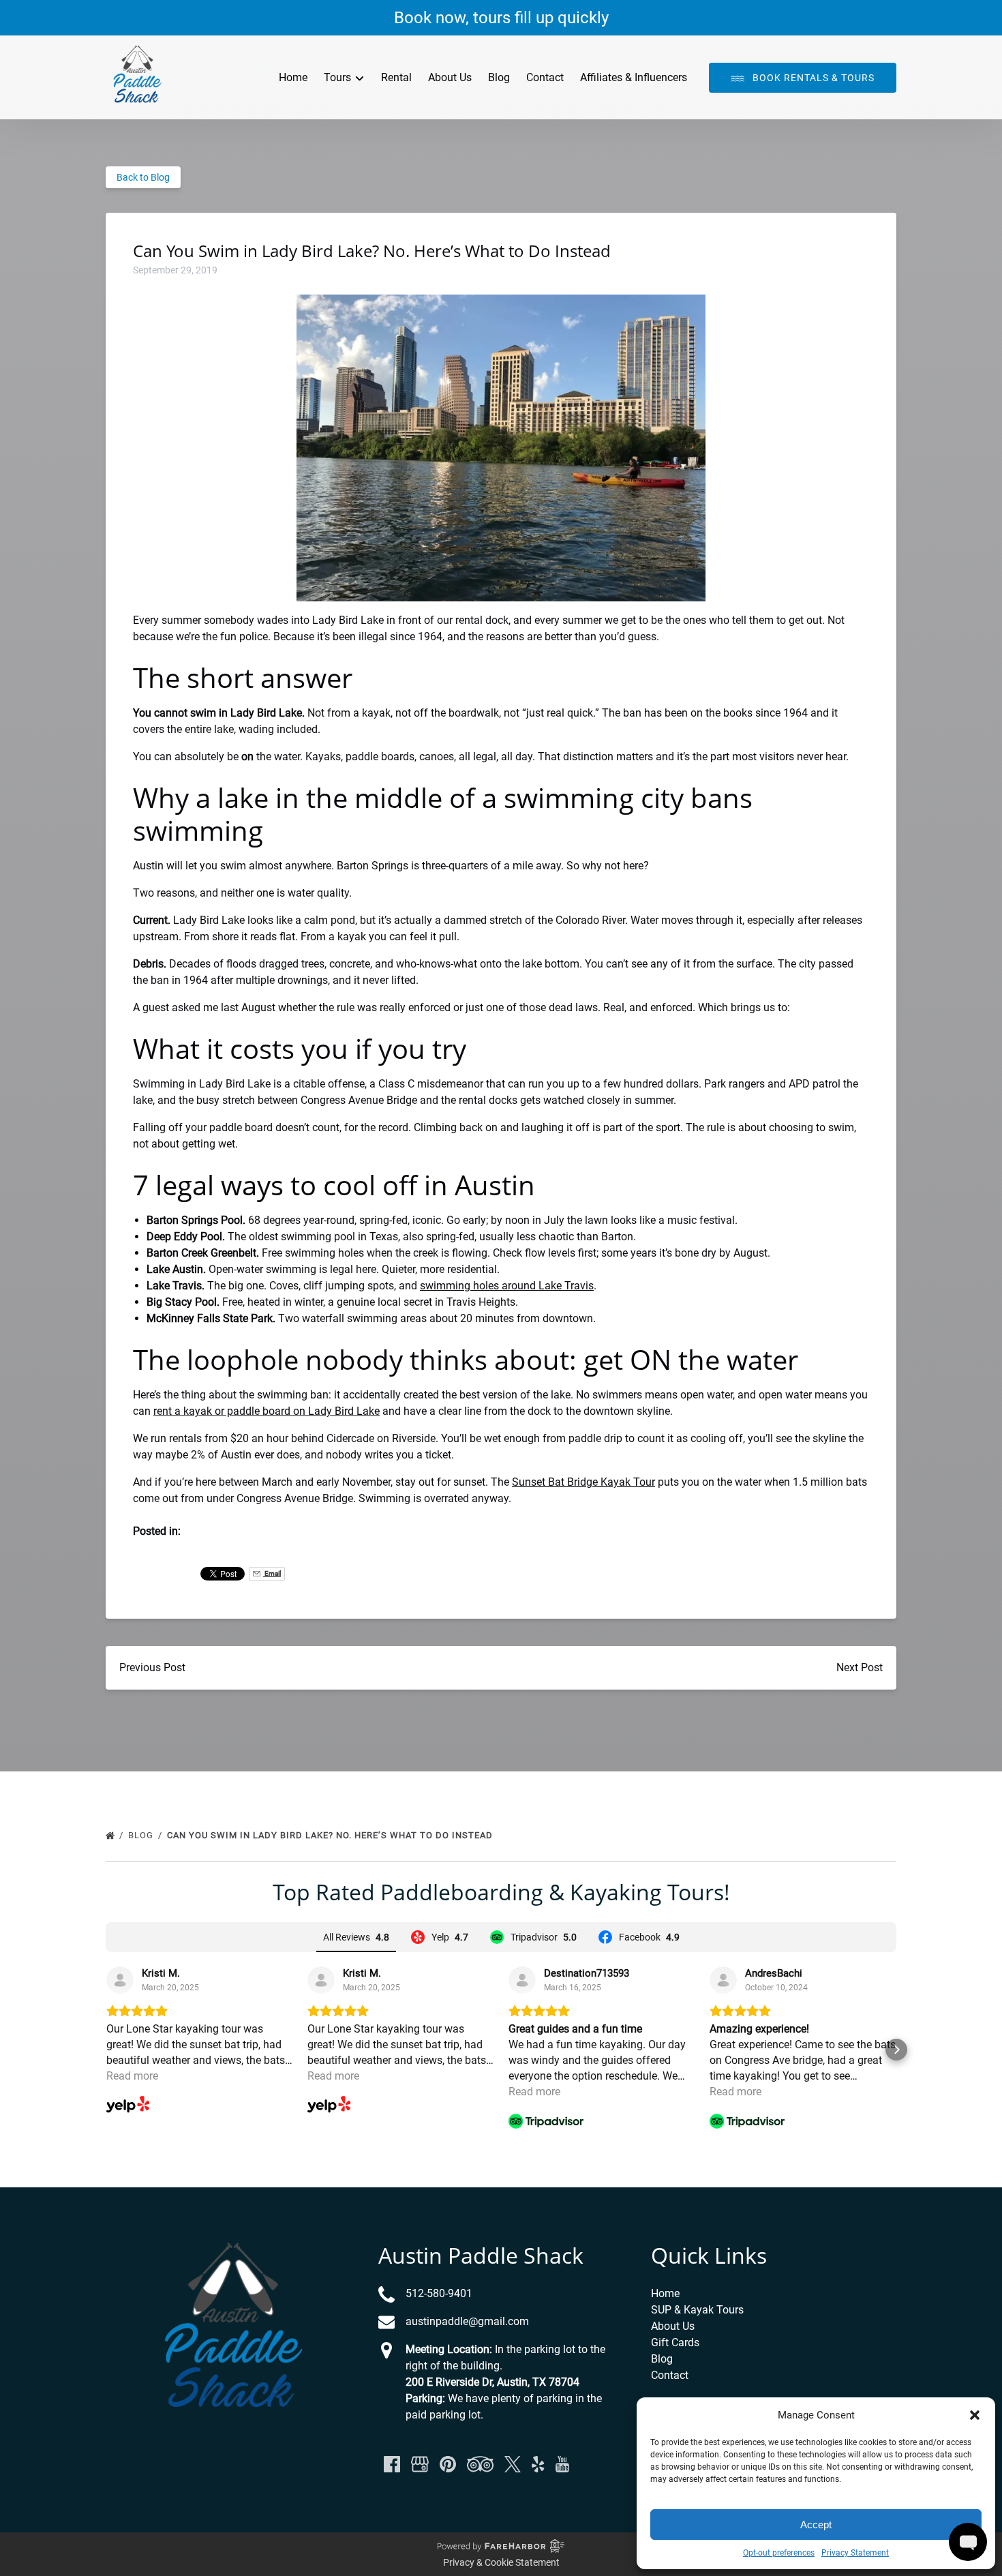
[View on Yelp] (120, 1980)
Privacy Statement (855, 2553)
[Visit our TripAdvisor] (480, 2464)
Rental (396, 77)
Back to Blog (143, 177)
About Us (450, 77)
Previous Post (152, 1667)
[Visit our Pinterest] (448, 2464)
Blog (499, 77)
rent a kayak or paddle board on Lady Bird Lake (267, 1411)
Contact (545, 77)
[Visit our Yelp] (538, 2464)
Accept (816, 2525)
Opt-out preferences (779, 2553)
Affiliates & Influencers (634, 77)
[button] (975, 2415)
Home (293, 77)
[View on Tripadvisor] (522, 1980)
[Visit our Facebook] (392, 2464)
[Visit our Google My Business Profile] (420, 2464)
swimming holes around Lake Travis (507, 1286)
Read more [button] (132, 2076)
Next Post (860, 1667)
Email (272, 1573)
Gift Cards (675, 2342)
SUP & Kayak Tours (697, 2310)
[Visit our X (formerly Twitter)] (513, 2464)
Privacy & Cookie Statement (501, 2562)
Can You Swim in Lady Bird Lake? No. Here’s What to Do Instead (331, 1835)
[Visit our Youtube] (562, 2464)
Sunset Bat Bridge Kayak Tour (583, 1482)
